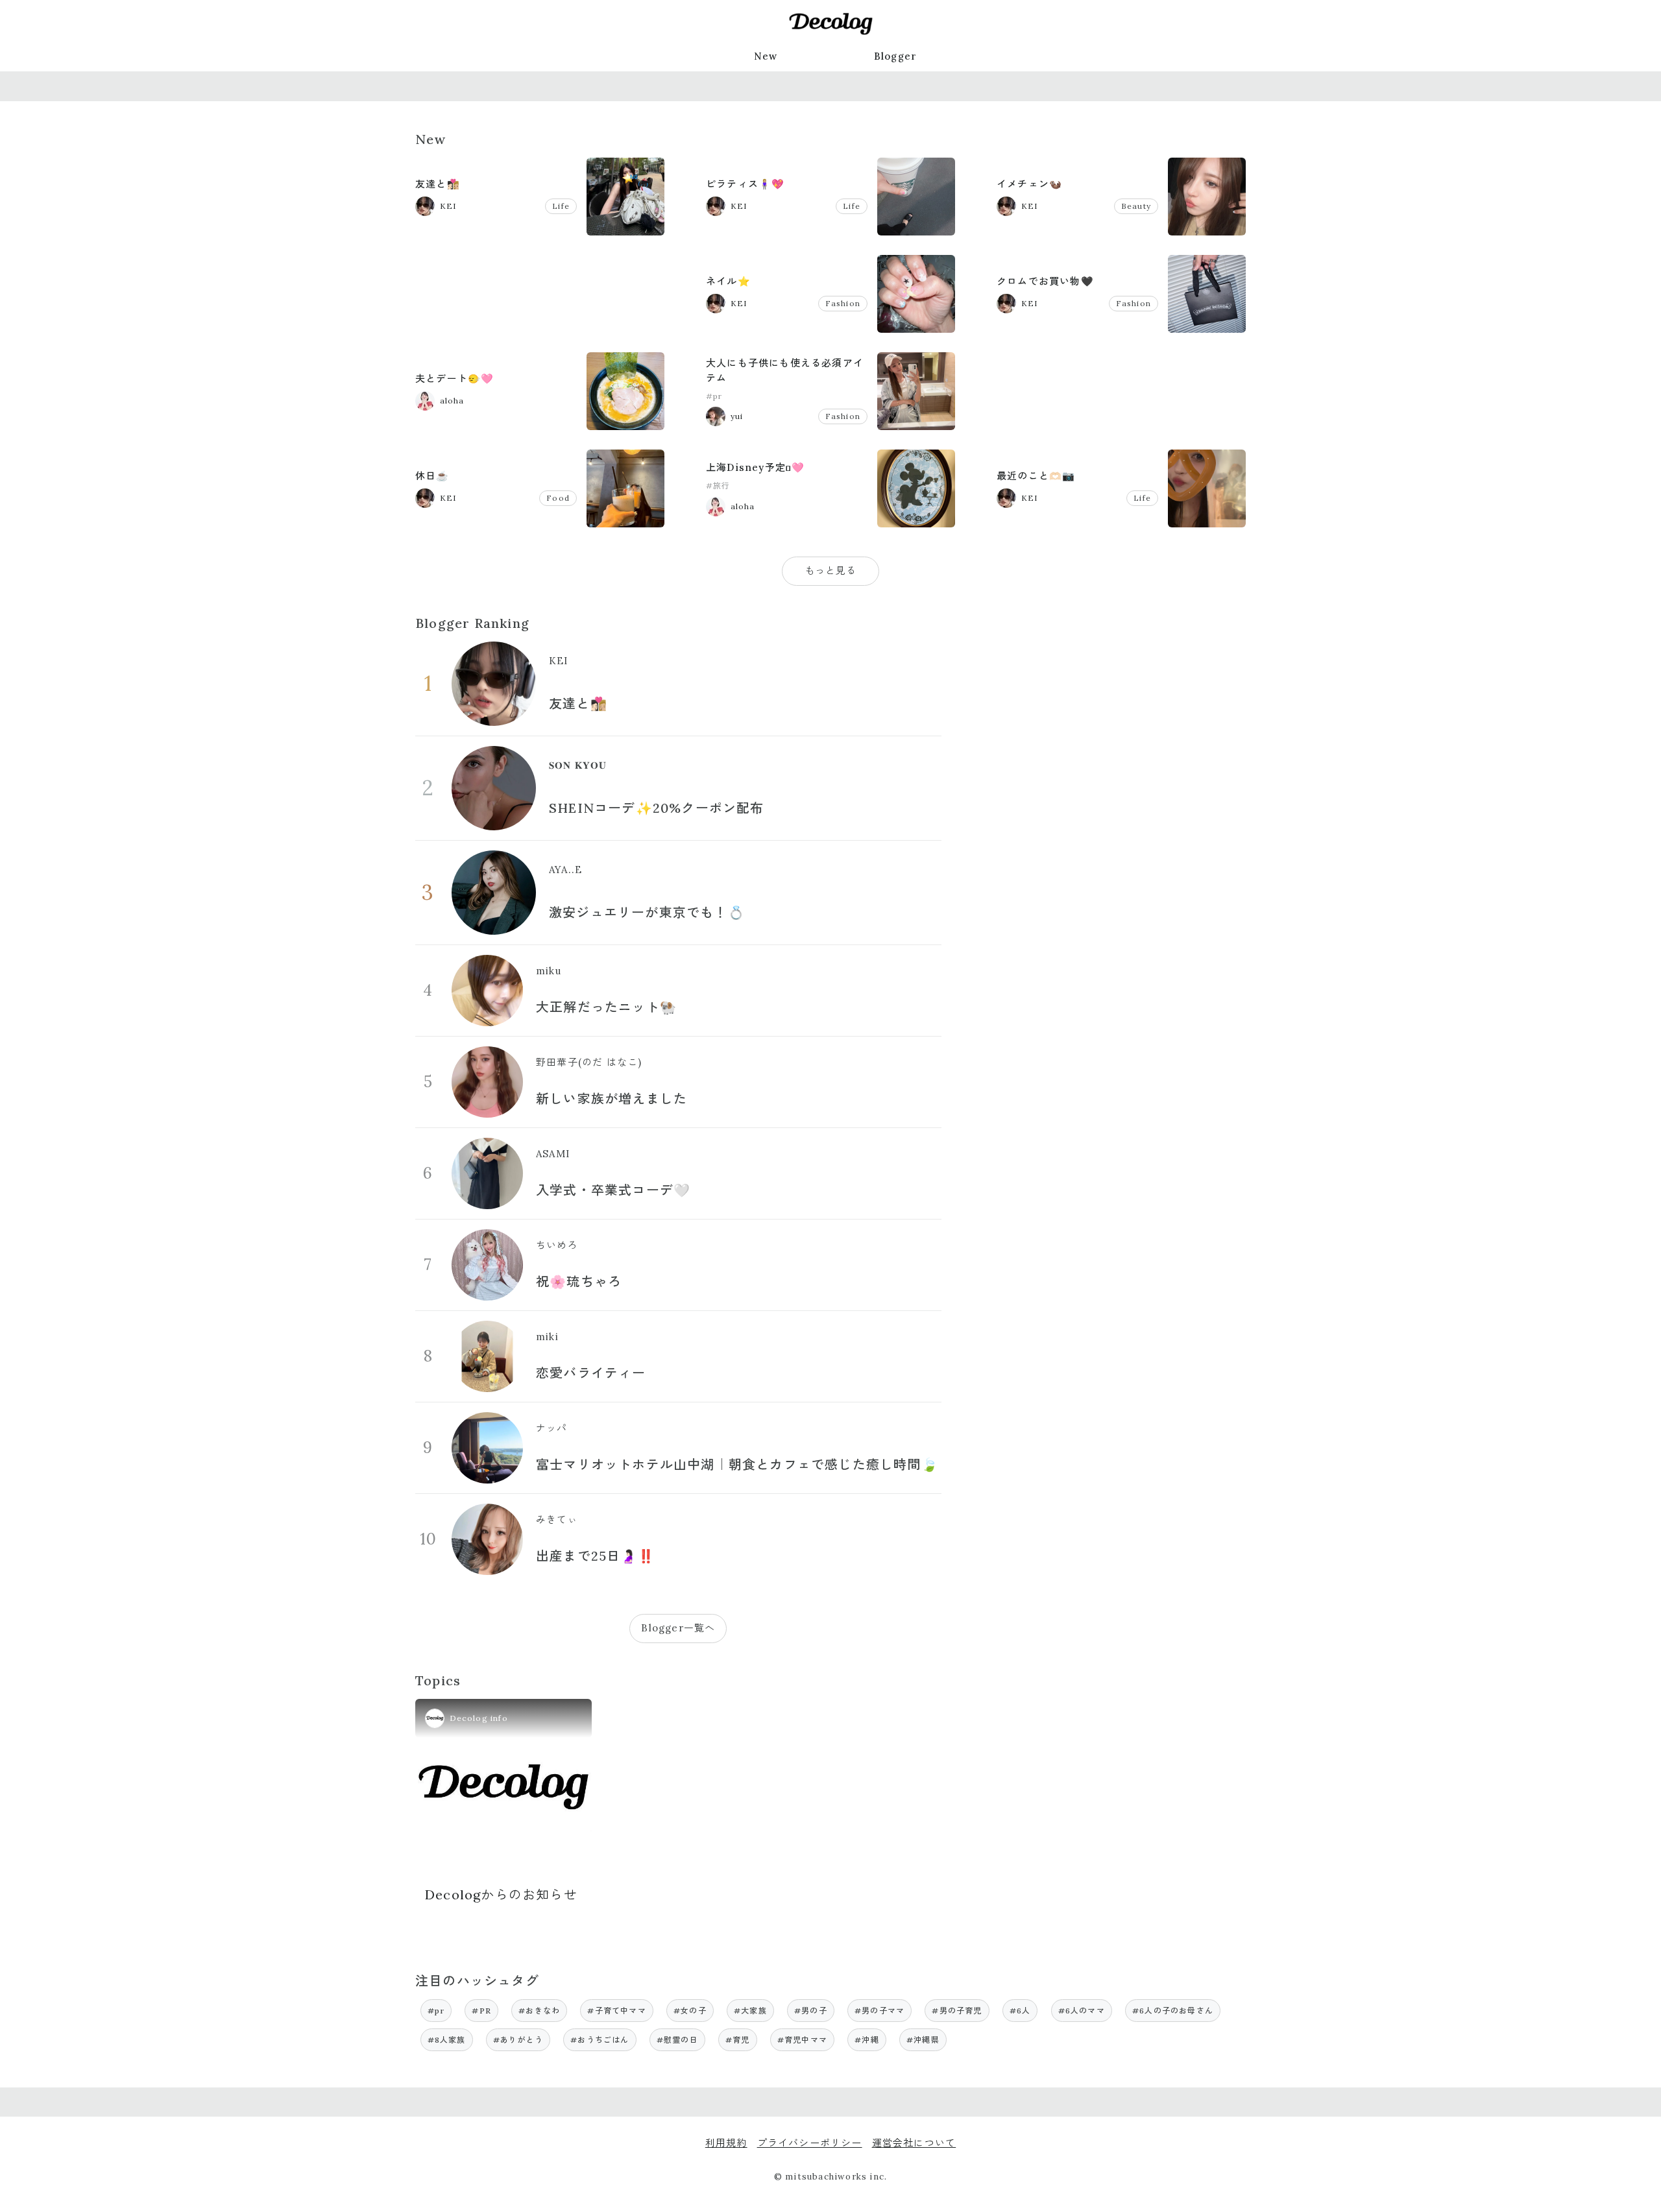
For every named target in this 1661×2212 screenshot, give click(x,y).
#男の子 (811, 2011)
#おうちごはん (600, 2040)
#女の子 (690, 2011)
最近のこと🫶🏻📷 (1036, 476)
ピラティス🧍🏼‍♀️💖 (745, 184)
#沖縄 (867, 2040)
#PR (481, 2011)
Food (558, 498)
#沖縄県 (923, 2040)
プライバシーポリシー (810, 2143)
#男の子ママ (879, 2011)
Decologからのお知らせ (501, 1894)
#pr (714, 396)
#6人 (1020, 2011)
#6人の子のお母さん (1173, 2011)
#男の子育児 (957, 2011)
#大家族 (750, 2011)
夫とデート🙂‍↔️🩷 (455, 379)
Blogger (895, 56)
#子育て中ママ (616, 2011)
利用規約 (726, 2143)
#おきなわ (539, 2011)
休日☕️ (432, 476)
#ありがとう (518, 2040)
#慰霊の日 (677, 2040)
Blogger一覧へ (678, 1628)
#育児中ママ (802, 2040)
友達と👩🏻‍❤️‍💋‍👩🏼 (438, 184)
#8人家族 (447, 2040)
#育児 (738, 2040)
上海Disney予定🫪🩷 (755, 467)
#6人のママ (1082, 2011)
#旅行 (718, 486)
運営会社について (914, 2143)
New (766, 56)
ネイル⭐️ (728, 281)
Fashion (843, 303)
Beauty (1136, 206)
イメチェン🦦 (1029, 184)
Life (561, 206)
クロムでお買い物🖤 (1045, 281)
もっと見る (831, 571)
